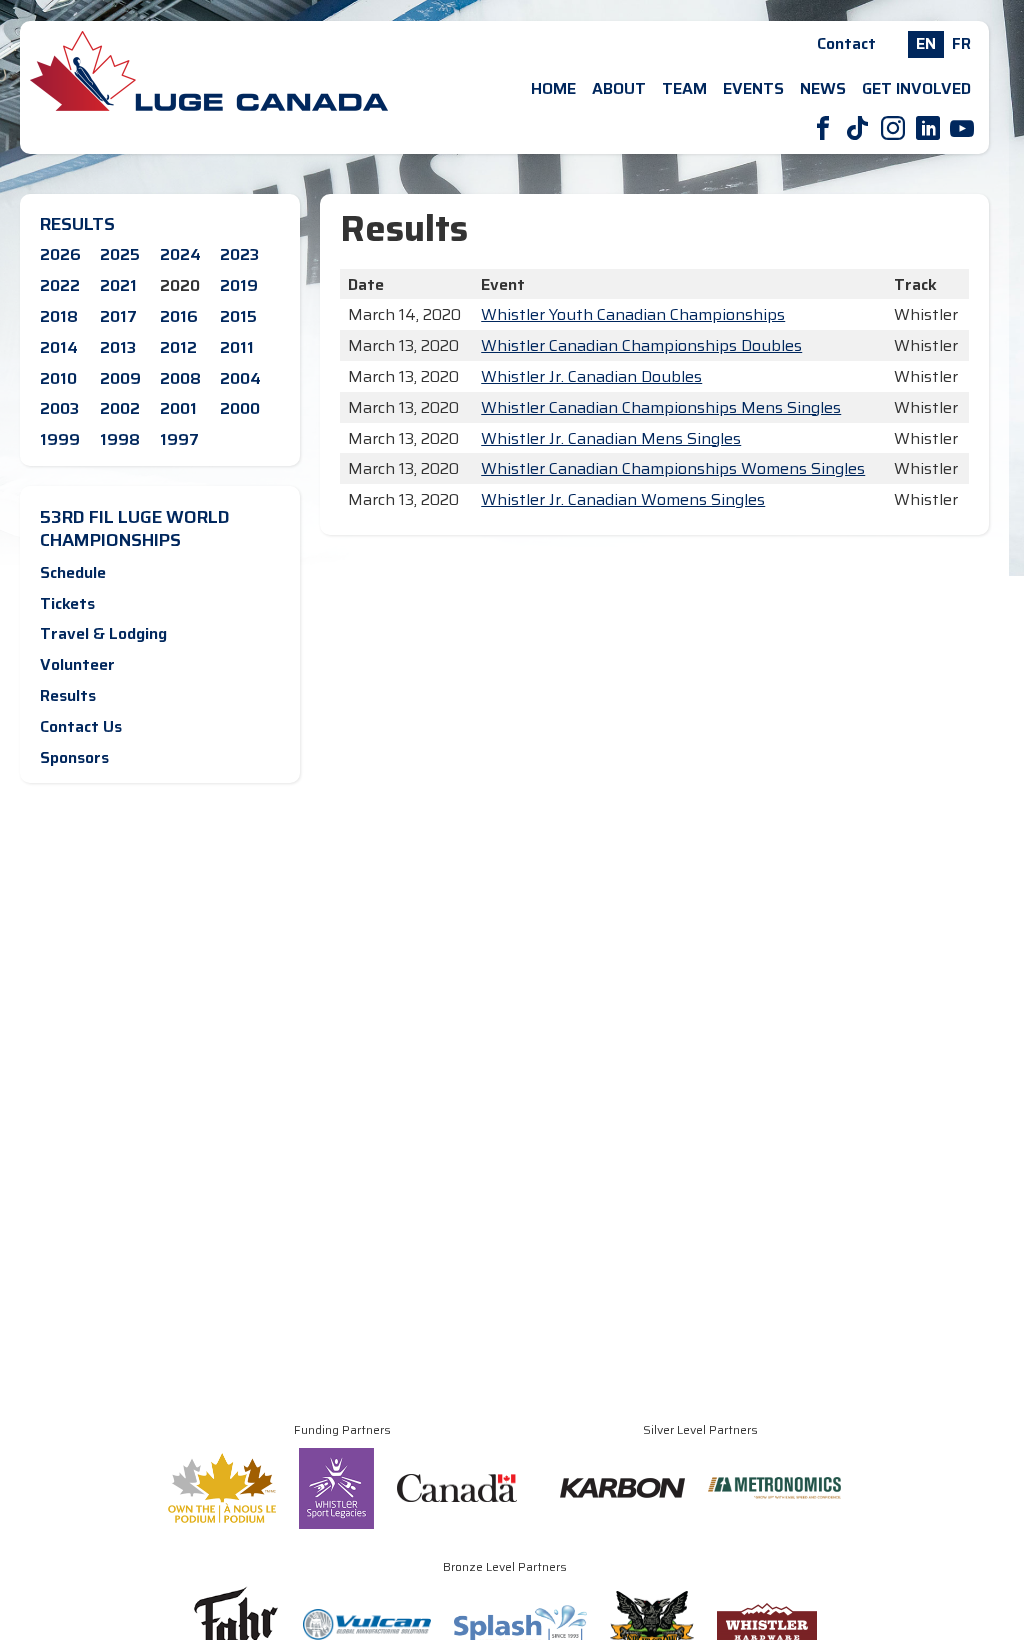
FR (961, 43)
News (823, 88)
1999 (60, 439)
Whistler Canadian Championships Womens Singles (673, 468)
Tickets (67, 603)
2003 (59, 408)
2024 (180, 254)
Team (684, 88)
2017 (118, 316)
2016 (179, 316)
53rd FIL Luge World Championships (135, 528)
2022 (60, 285)
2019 (239, 285)
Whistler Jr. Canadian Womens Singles (623, 499)
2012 (178, 347)
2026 (60, 254)
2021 (118, 285)
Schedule (73, 572)
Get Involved (916, 88)
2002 (120, 408)
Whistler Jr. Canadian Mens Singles (611, 438)
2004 (240, 378)
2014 (59, 347)
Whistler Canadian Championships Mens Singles (661, 407)
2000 (240, 408)
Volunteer (77, 664)
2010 (58, 378)
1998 (120, 439)
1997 (179, 439)
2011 (237, 347)
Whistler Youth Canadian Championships (633, 314)
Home (553, 88)
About (619, 88)
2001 (178, 408)
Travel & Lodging (103, 633)
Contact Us (81, 726)
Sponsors (74, 757)
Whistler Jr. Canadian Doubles (591, 376)
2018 (59, 316)
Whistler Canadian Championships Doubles (641, 345)
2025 (120, 254)
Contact (846, 43)
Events (753, 88)
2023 (239, 254)
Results (68, 695)
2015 (238, 316)
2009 (120, 378)
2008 (180, 378)
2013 (118, 347)
